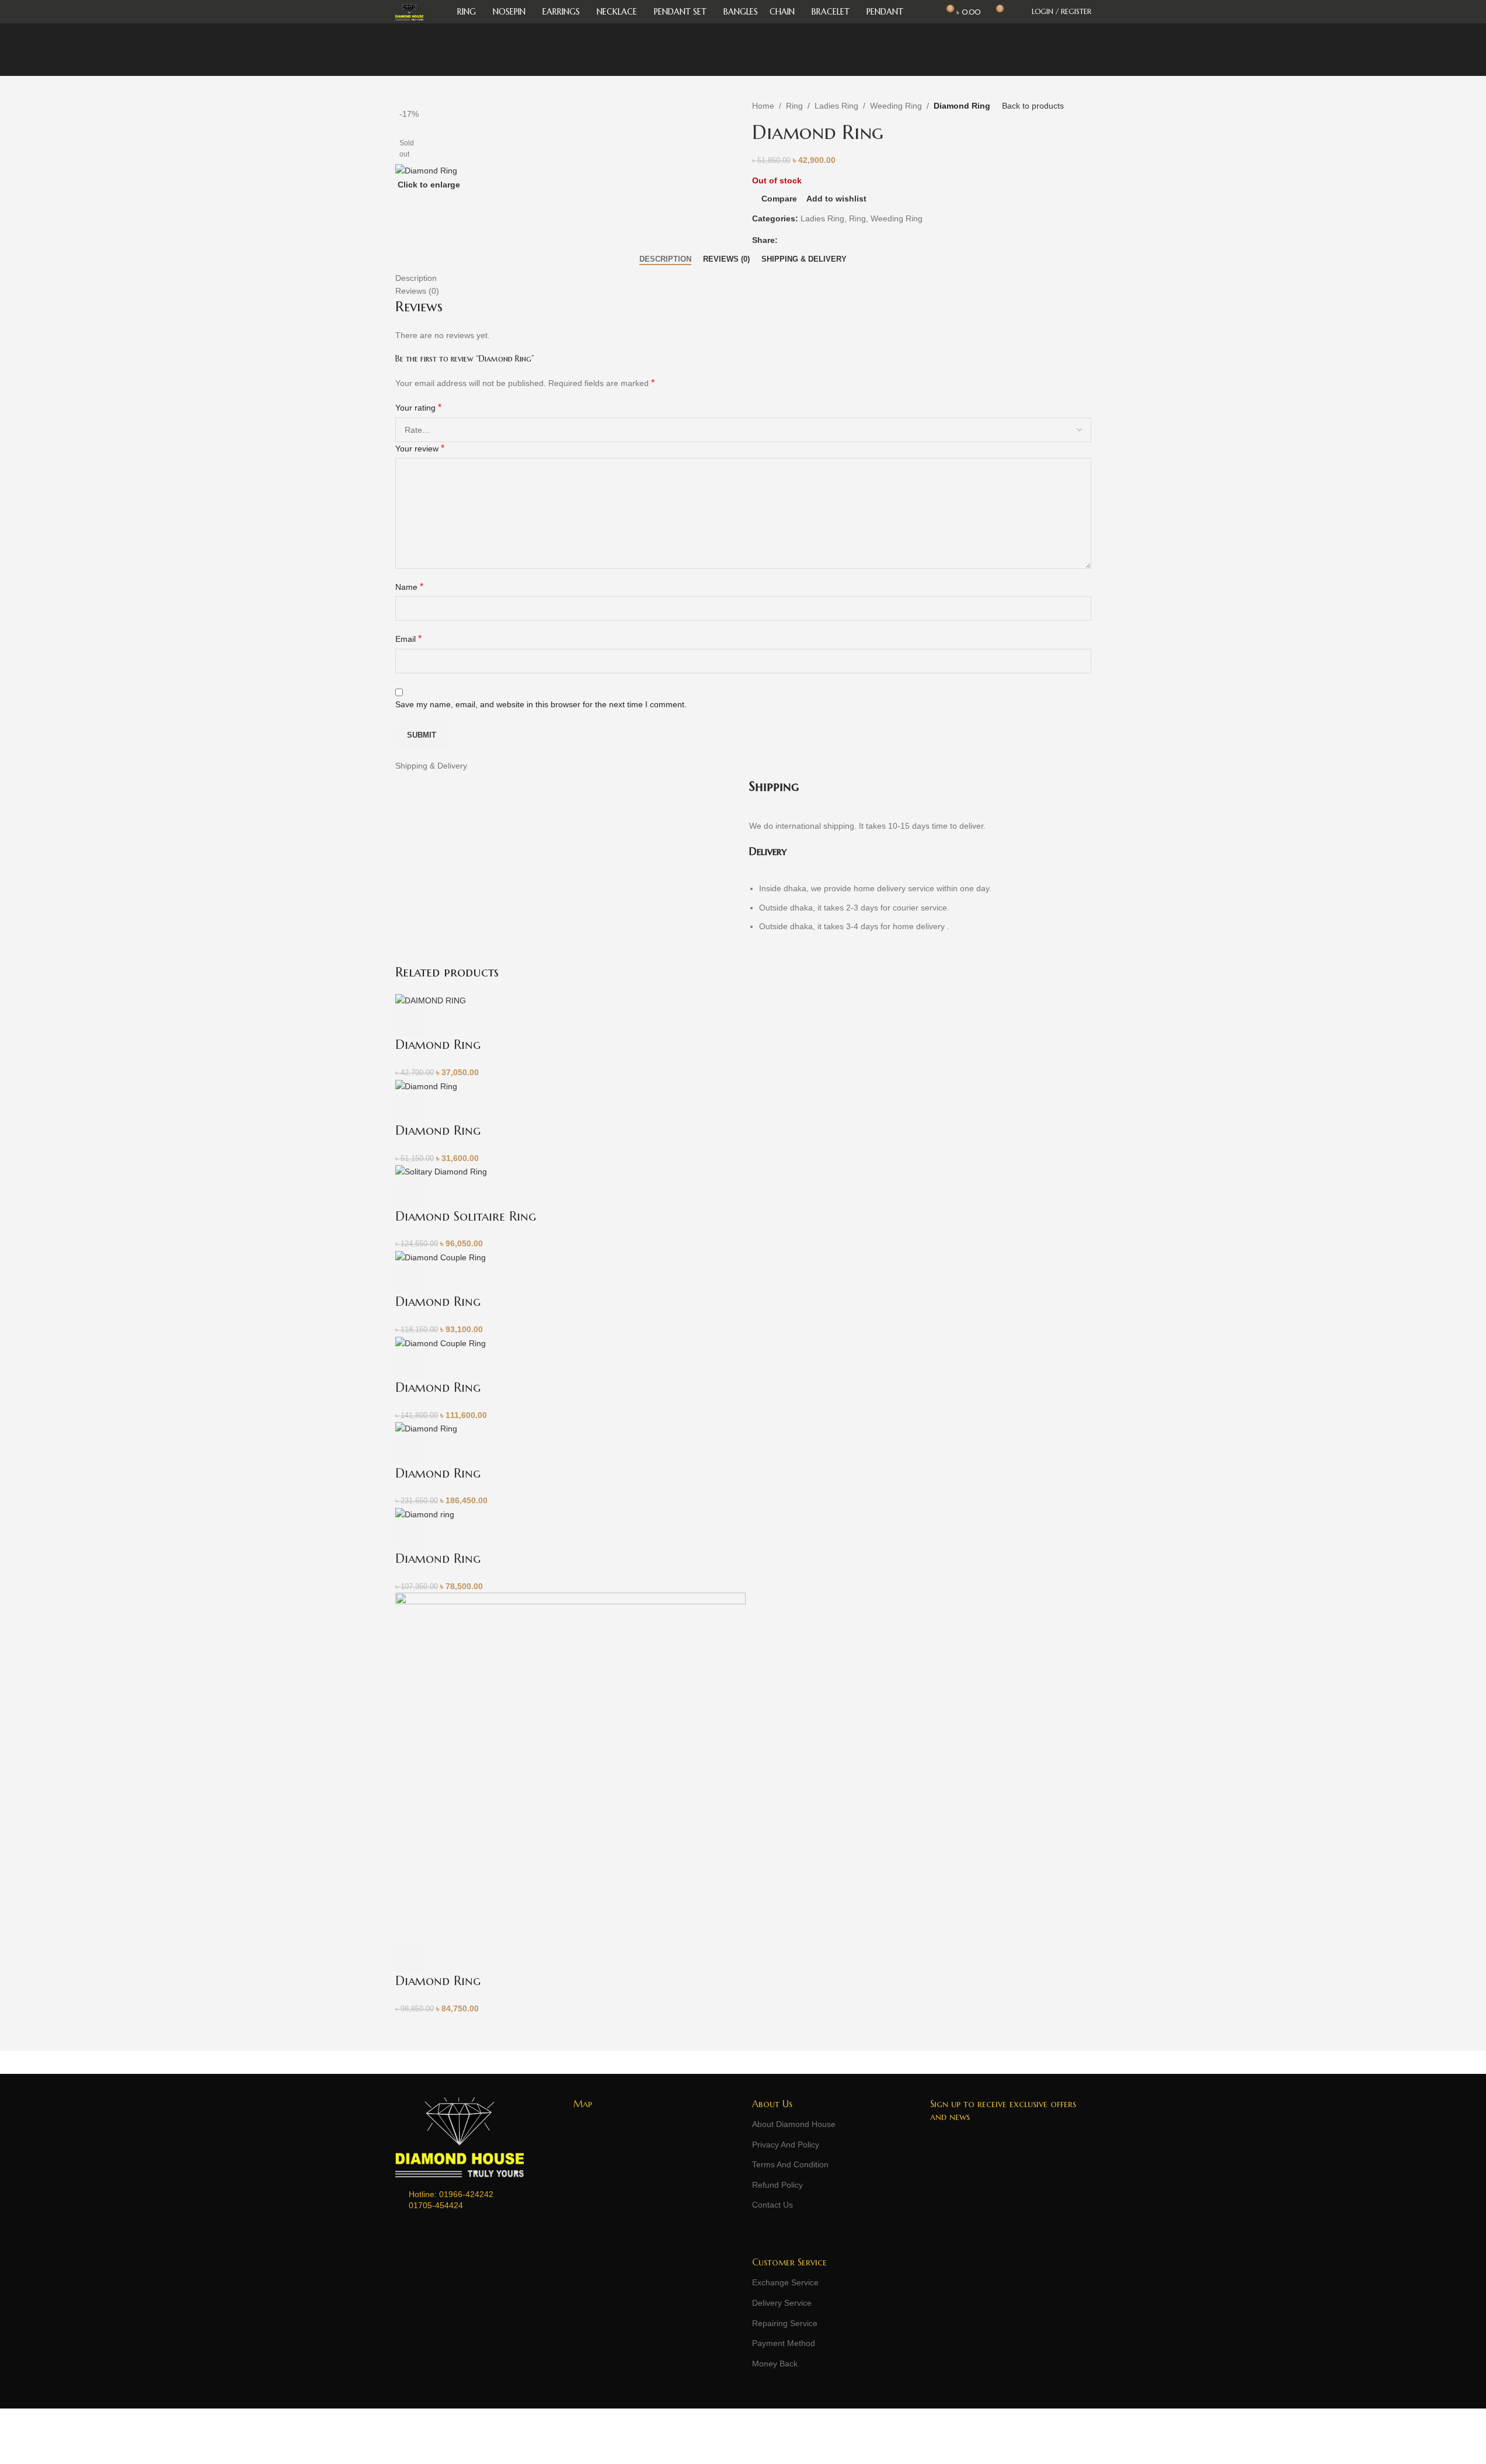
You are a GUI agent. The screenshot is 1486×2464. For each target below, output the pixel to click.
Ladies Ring (836, 106)
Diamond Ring (438, 1045)
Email (408, 639)
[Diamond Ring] (431, 1000)
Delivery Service (782, 2303)
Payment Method (784, 2343)
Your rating (418, 407)
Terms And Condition (790, 2164)
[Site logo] (409, 11)
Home (763, 106)
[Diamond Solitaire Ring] (441, 1171)
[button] (410, 1021)
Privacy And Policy (786, 2145)
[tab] (665, 259)
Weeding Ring (896, 106)
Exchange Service (785, 2282)
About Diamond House (794, 2124)
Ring (794, 106)
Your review (420, 448)
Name (409, 587)
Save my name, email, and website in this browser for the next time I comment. (541, 704)
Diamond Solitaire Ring (466, 1216)
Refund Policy (777, 2185)
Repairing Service (785, 2323)
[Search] (1017, 12)
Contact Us (772, 2205)
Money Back (775, 2364)
